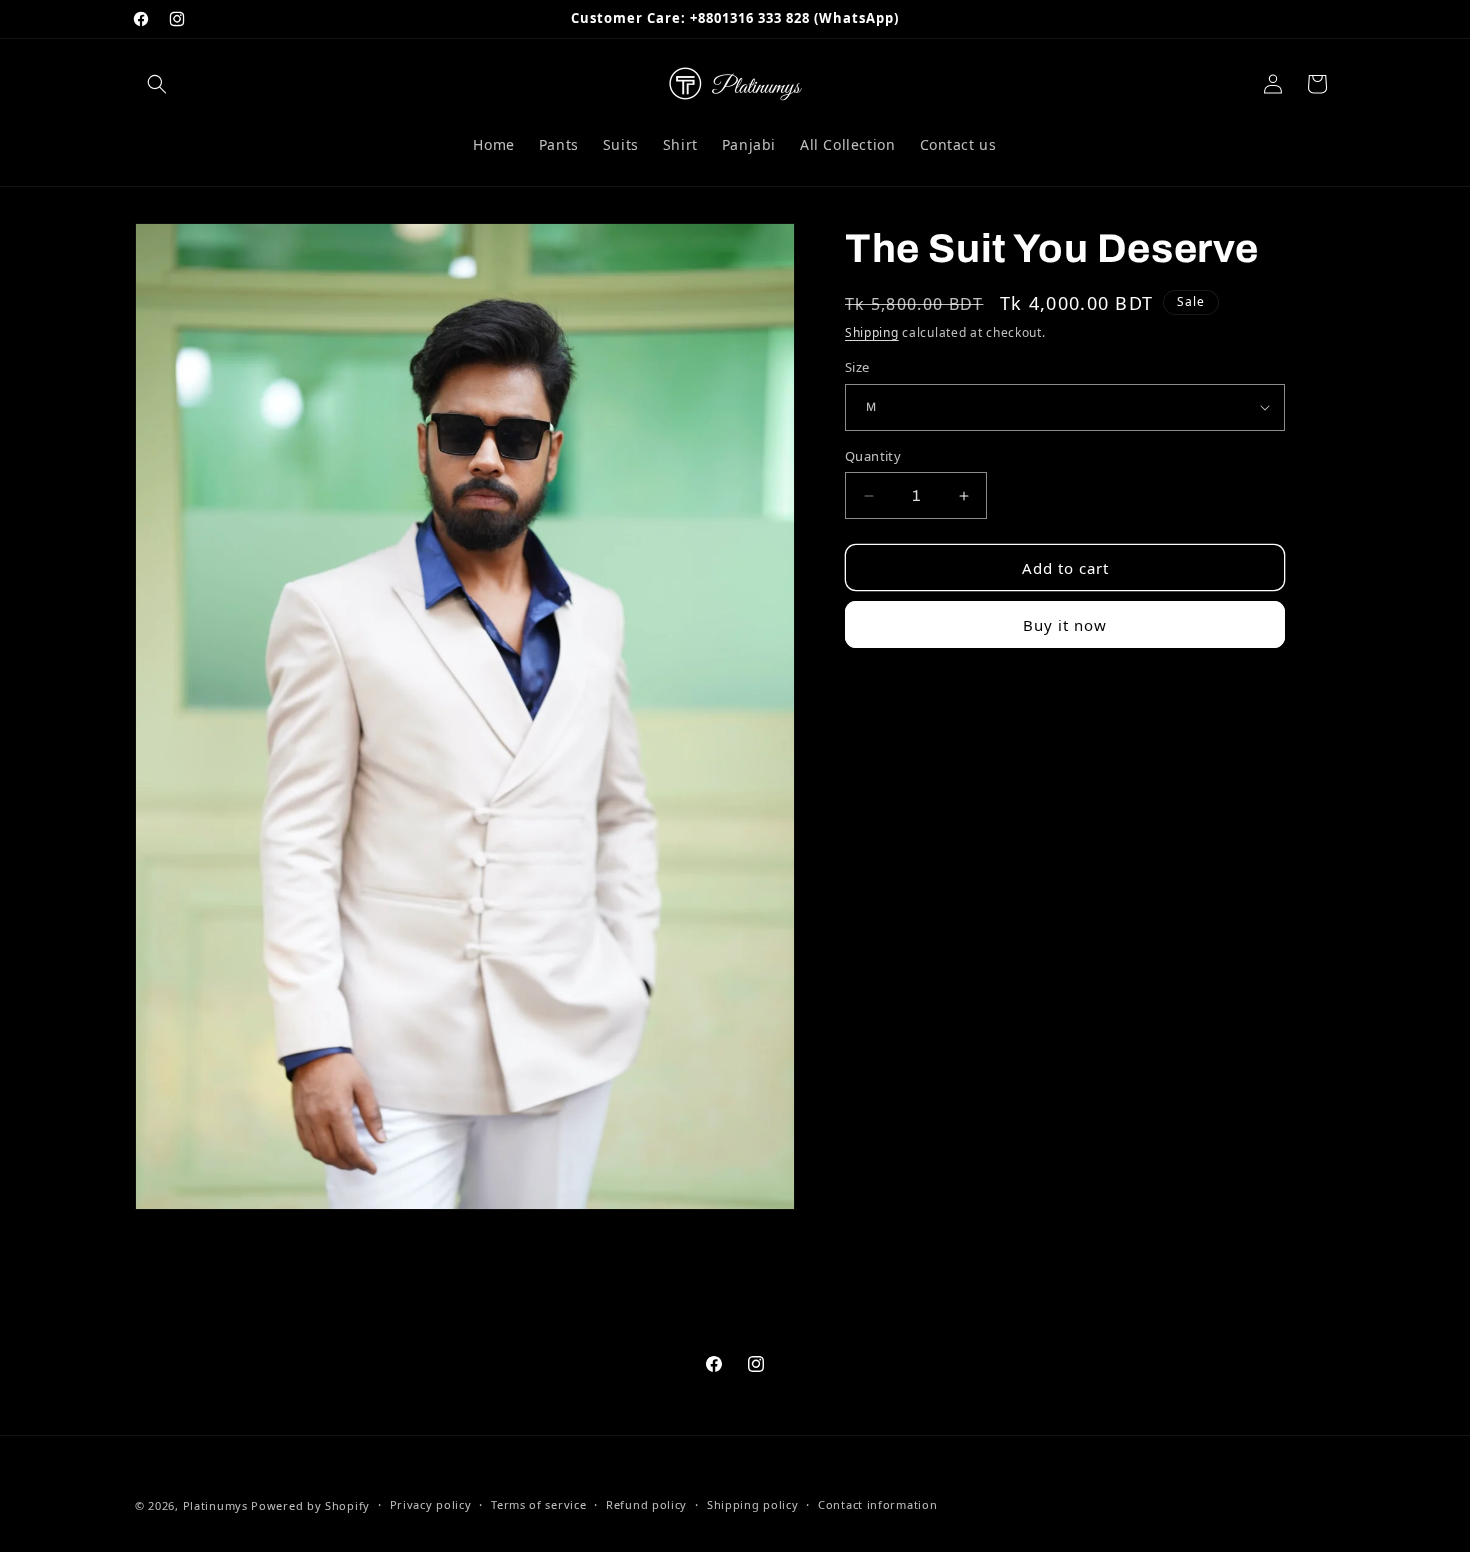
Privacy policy (431, 1504)
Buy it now (1065, 625)
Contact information (877, 1504)
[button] (157, 84)
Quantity (873, 456)
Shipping (872, 332)
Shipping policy (753, 1504)
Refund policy (646, 1504)
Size (857, 367)
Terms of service (538, 1504)
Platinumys (215, 1505)
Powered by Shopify (310, 1505)
